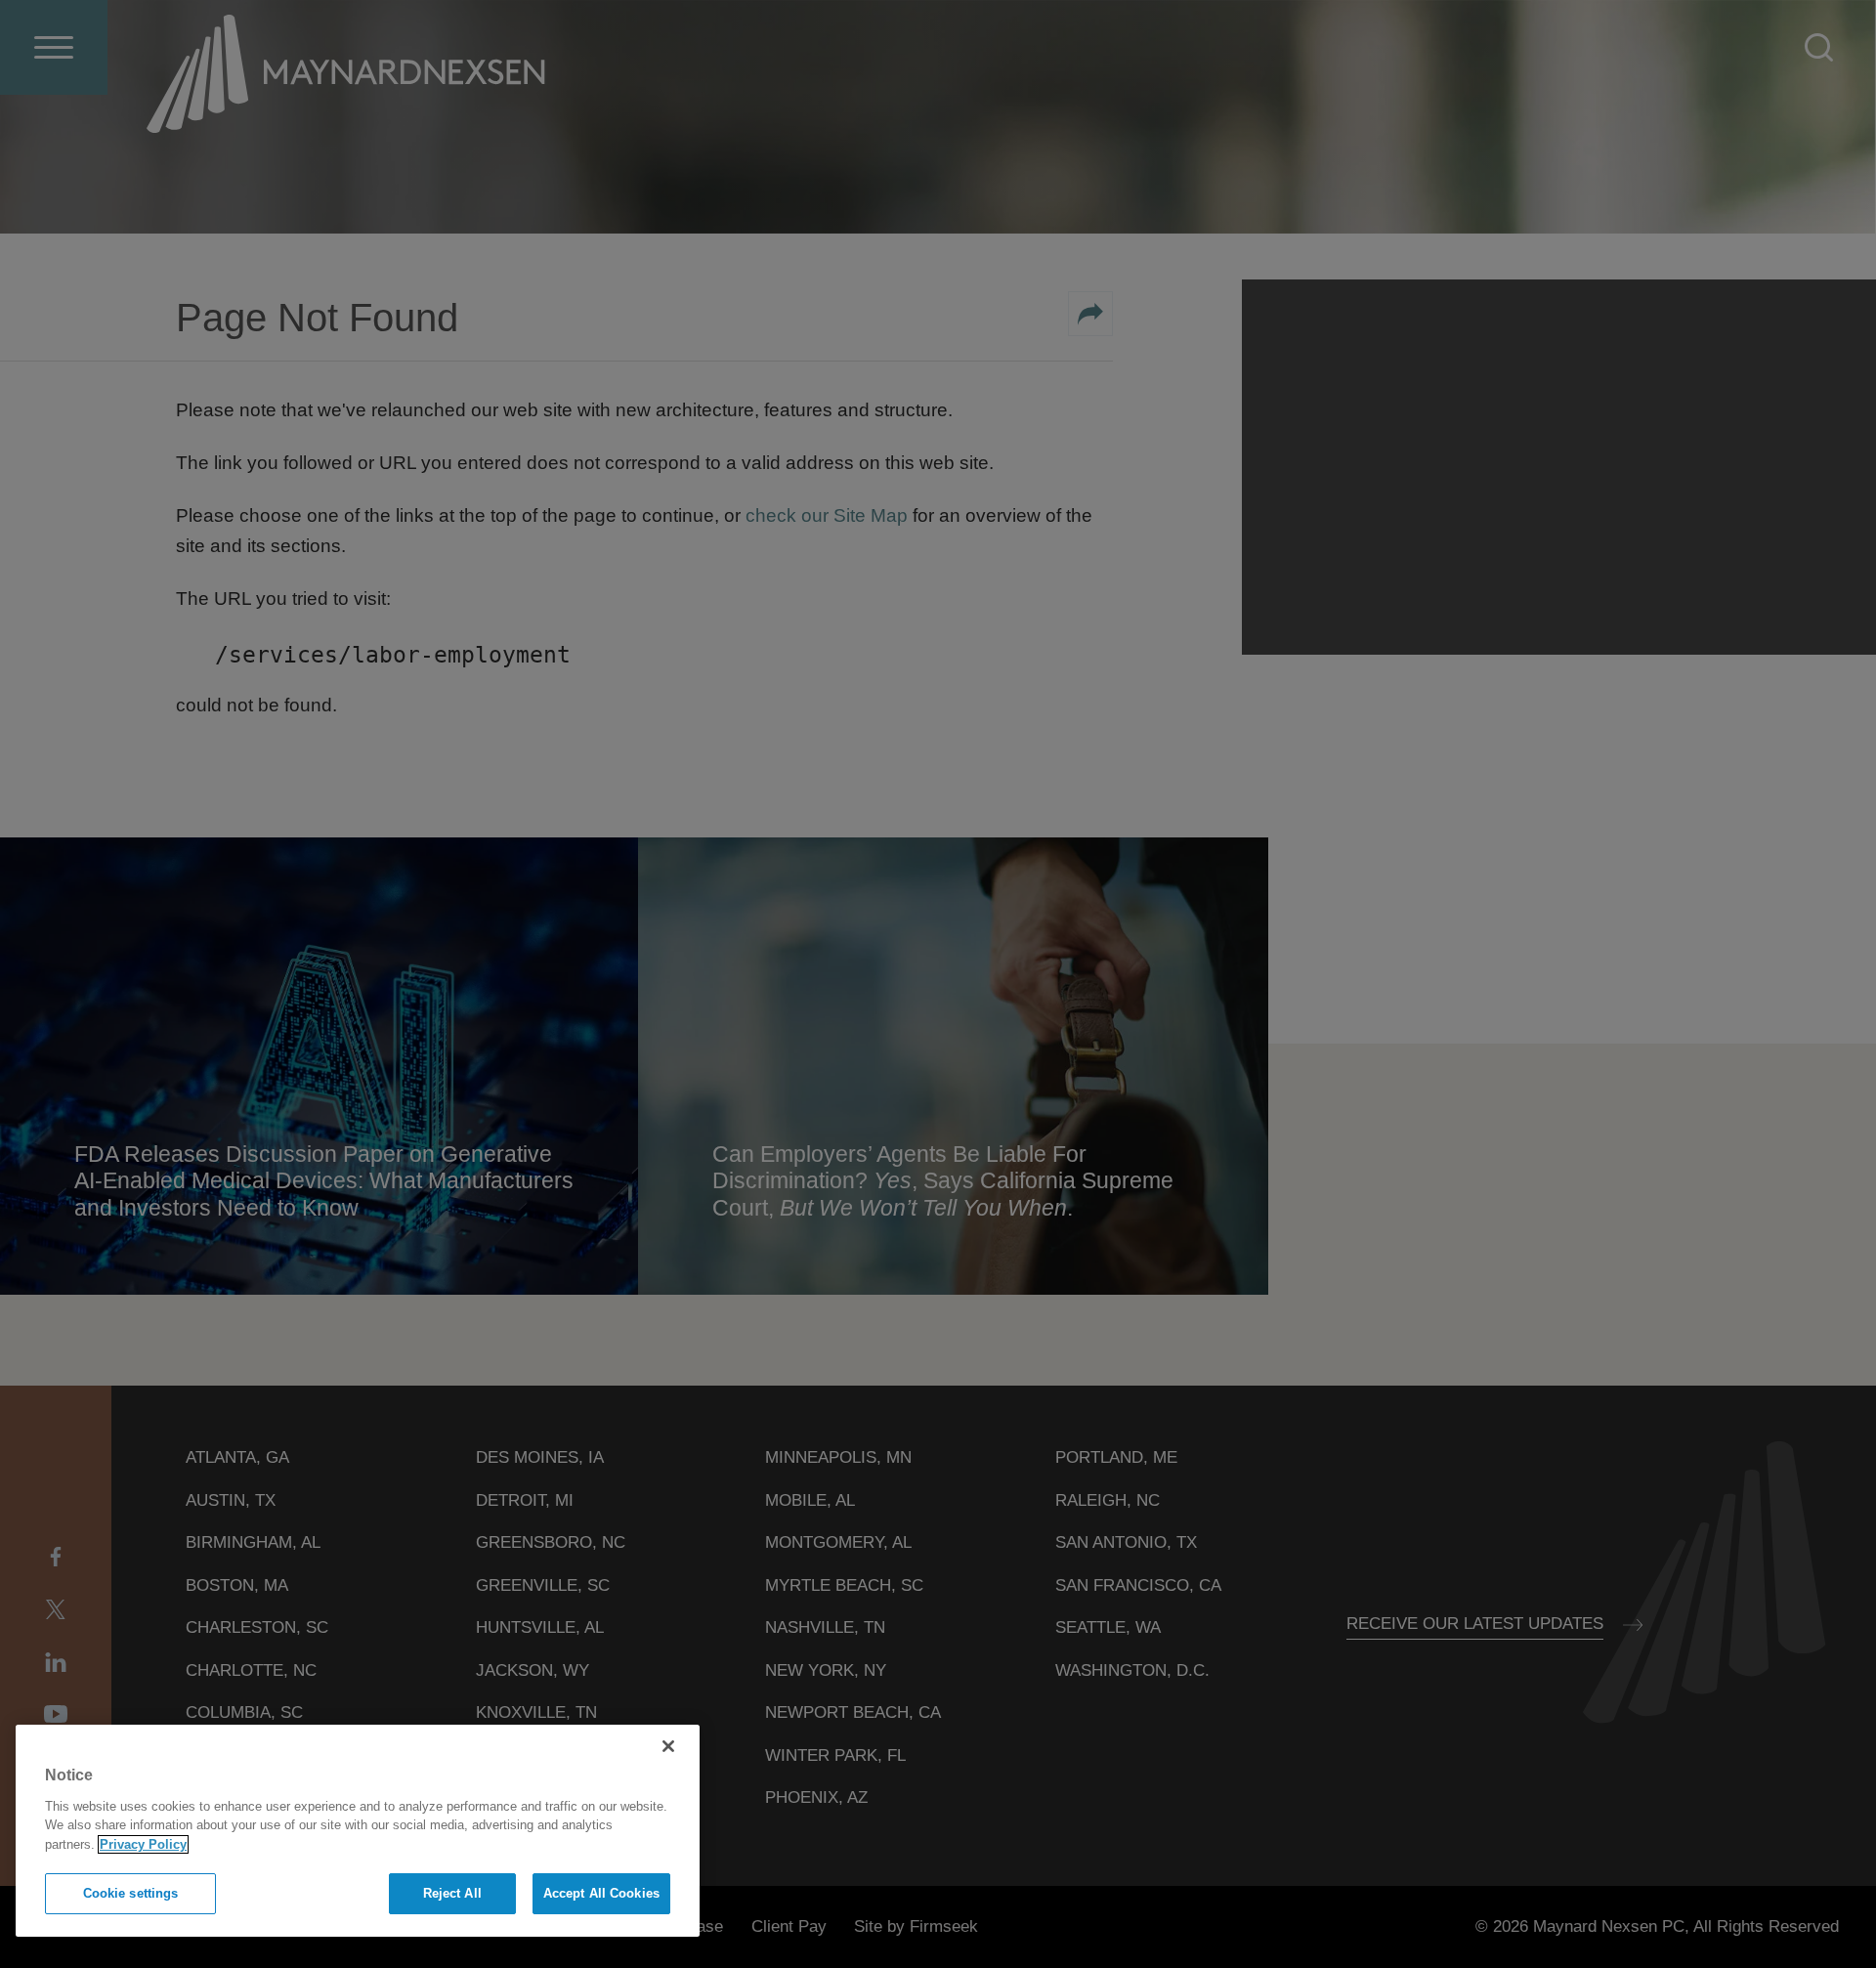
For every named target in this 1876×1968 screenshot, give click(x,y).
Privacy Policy (143, 1844)
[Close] (668, 1746)
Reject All (452, 1893)
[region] (358, 1831)
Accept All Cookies (601, 1893)
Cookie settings (131, 1893)
